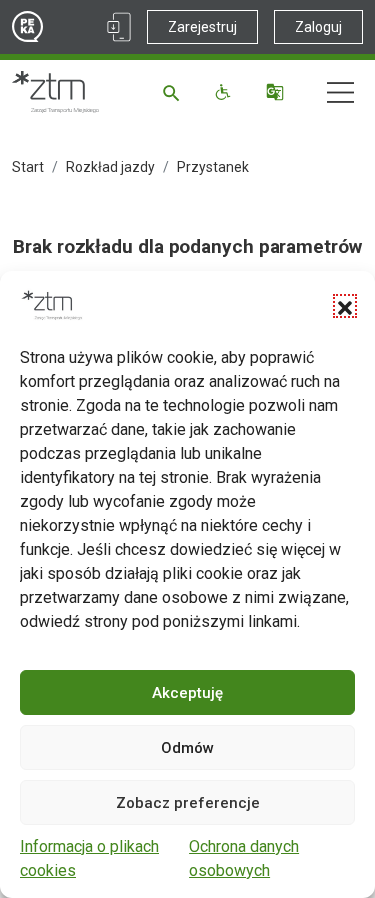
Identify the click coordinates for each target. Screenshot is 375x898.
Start (28, 167)
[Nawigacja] (340, 92)
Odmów (187, 748)
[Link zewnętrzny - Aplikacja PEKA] (119, 27)
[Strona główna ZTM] (55, 92)
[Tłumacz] (277, 92)
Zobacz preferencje (188, 803)
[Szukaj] (174, 92)
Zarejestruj (202, 27)
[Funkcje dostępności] (225, 92)
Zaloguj (318, 27)
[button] (345, 306)
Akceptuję (187, 693)
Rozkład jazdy (110, 167)
